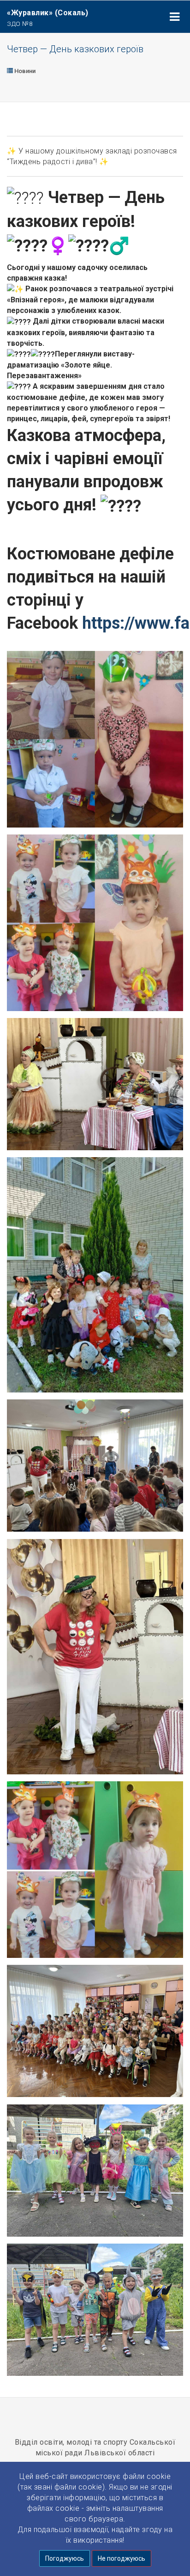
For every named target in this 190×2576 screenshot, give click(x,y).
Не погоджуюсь (122, 2558)
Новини (24, 71)
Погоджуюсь (65, 2558)
